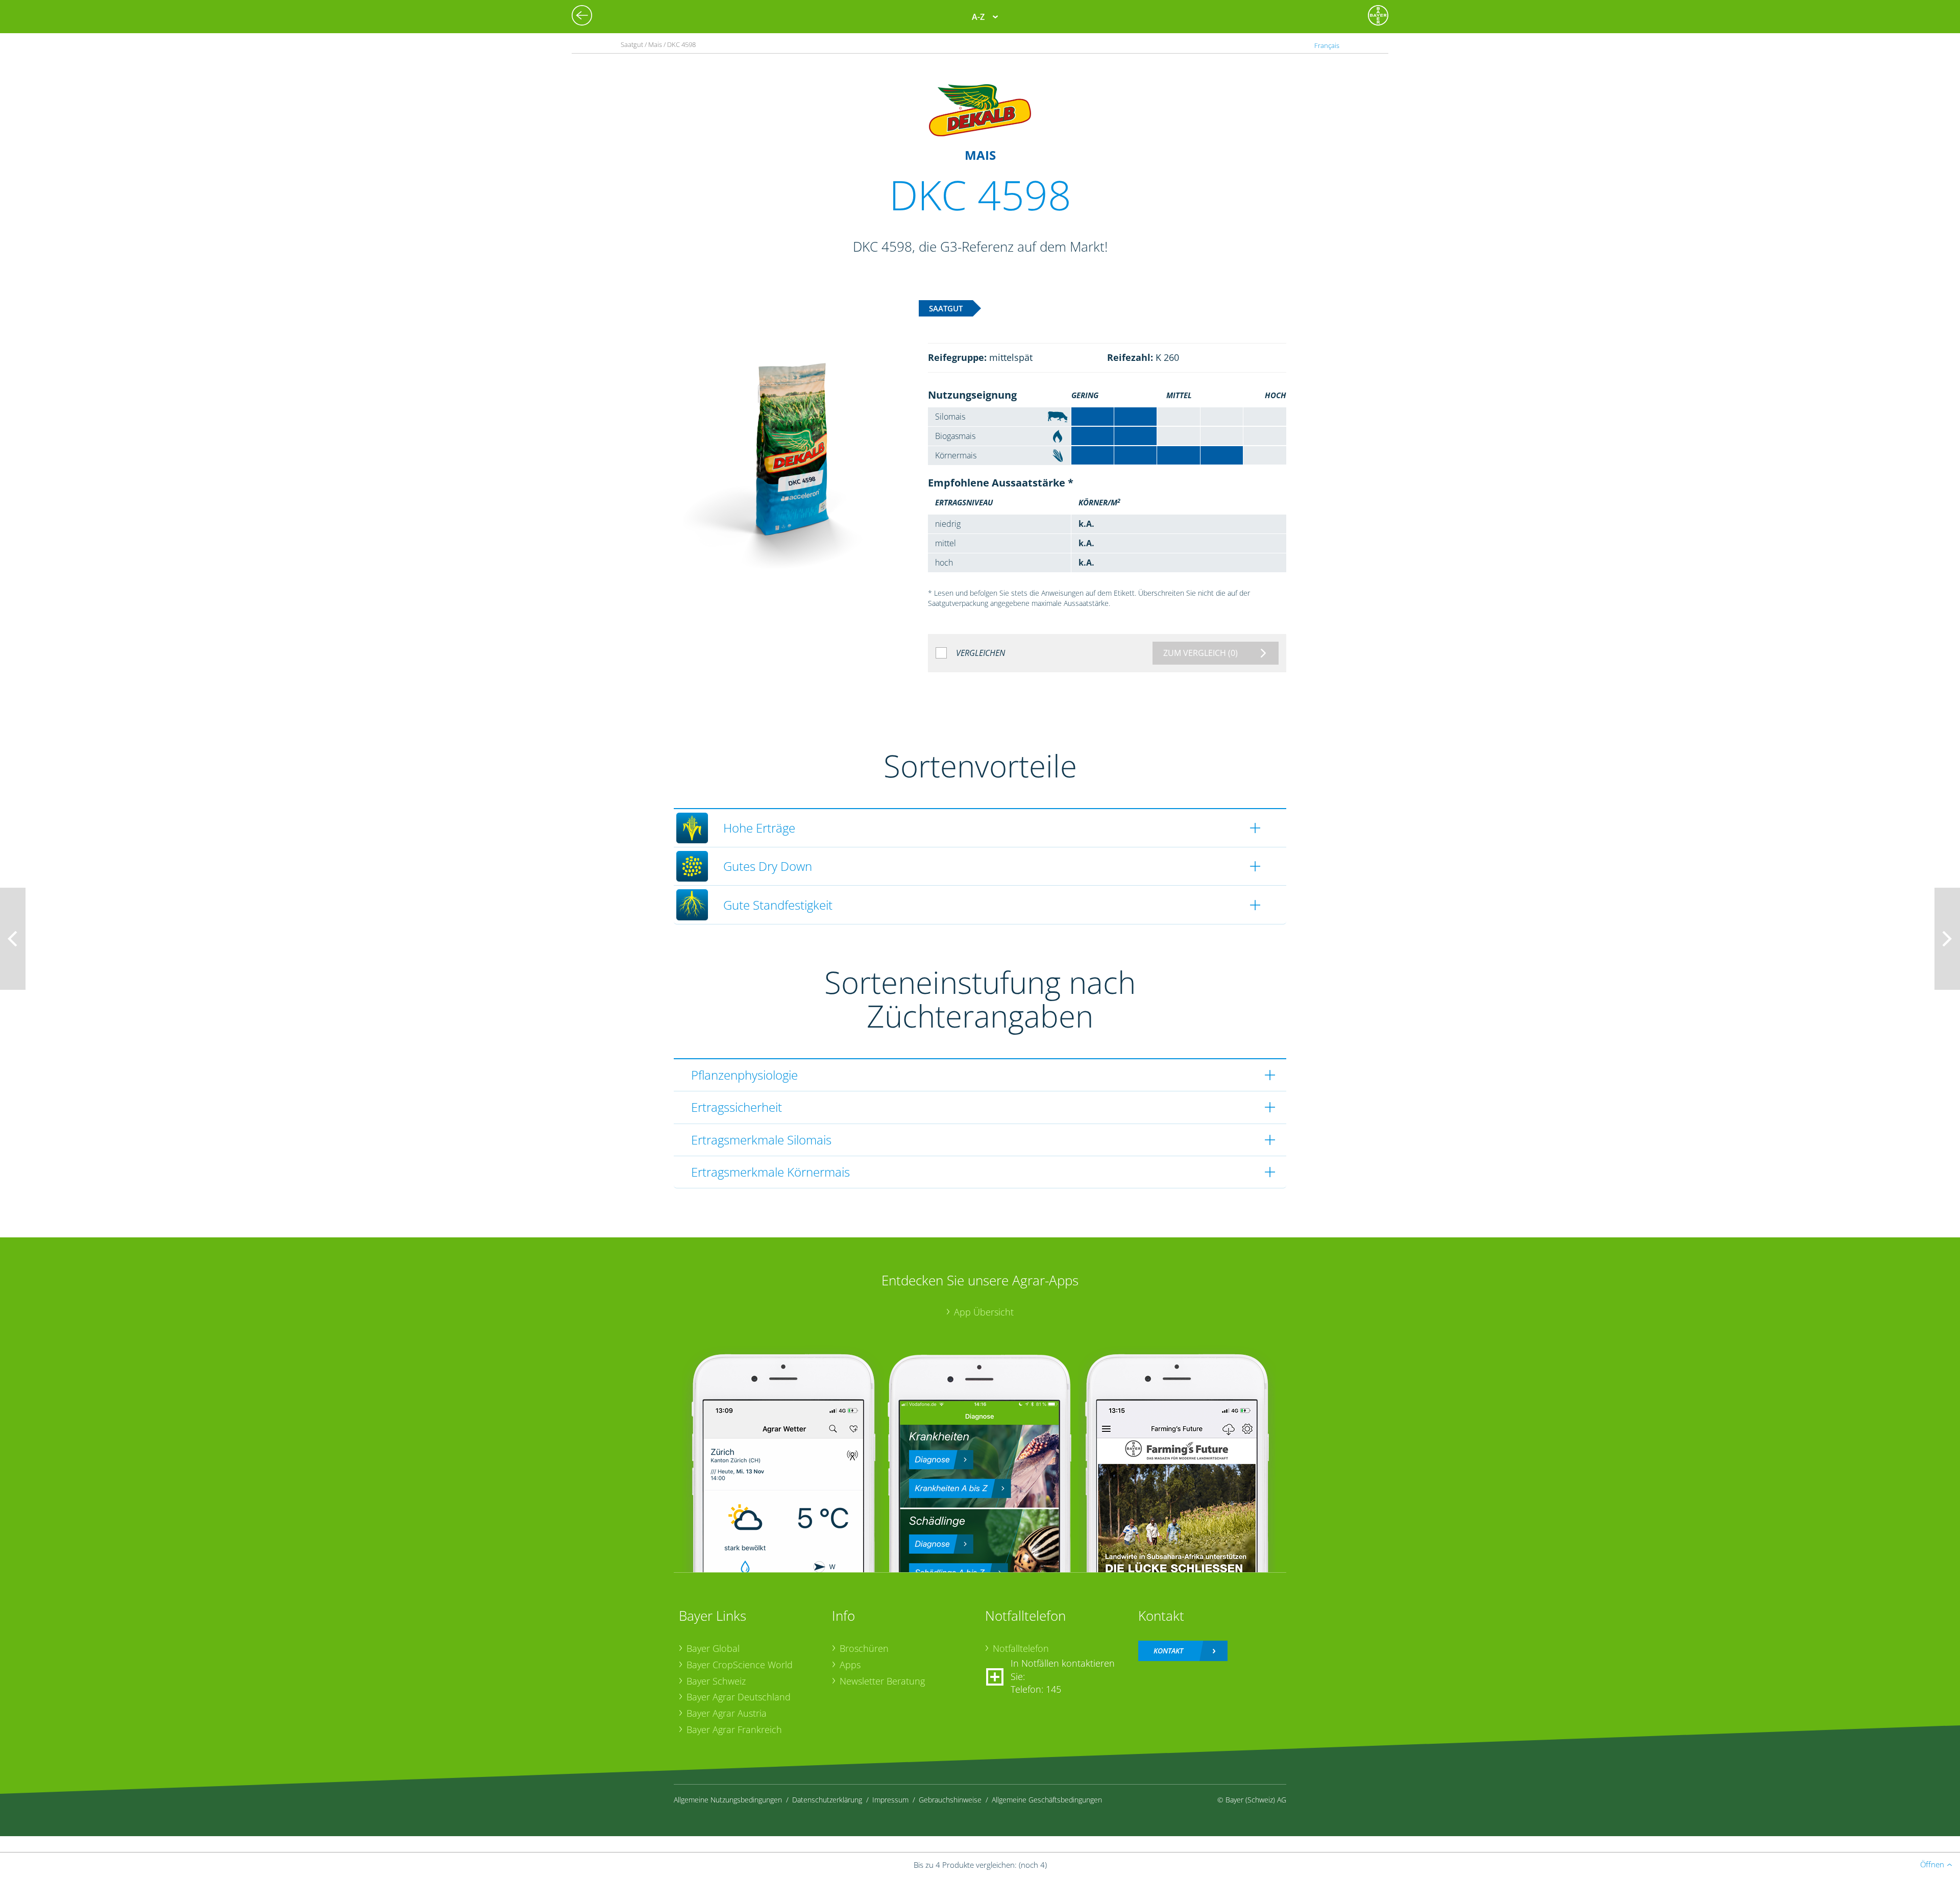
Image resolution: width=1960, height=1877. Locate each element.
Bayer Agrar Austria (727, 1713)
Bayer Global (713, 1648)
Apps (850, 1665)
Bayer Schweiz (716, 1681)
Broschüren (864, 1648)
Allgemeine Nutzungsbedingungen (728, 1800)
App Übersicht (984, 1312)
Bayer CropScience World (740, 1665)
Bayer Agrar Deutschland (739, 1697)
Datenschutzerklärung (827, 1800)
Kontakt (1168, 1651)
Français (1327, 45)
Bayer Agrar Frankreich (734, 1729)
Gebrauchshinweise (950, 1800)
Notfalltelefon (1021, 1648)
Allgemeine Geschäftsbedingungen (1047, 1800)
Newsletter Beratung (882, 1681)
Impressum (890, 1800)
